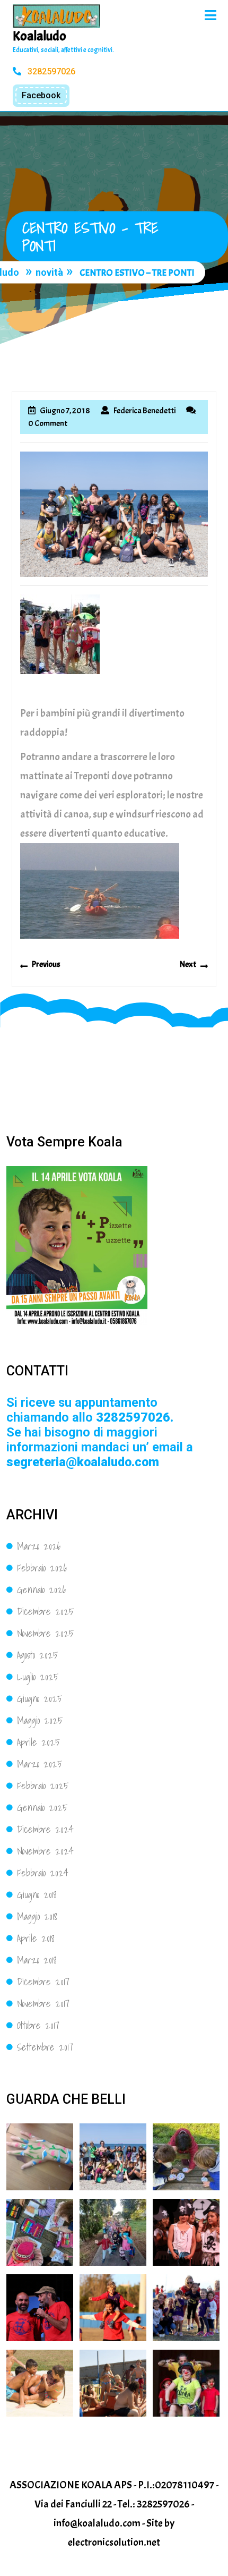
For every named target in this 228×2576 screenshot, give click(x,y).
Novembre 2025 (45, 1633)
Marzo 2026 (39, 1546)
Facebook (41, 95)
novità (49, 273)
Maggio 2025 (40, 1720)
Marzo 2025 (40, 1764)
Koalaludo (40, 36)
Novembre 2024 (45, 1851)
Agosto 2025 (37, 1655)
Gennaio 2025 (42, 1808)
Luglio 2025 (38, 1677)
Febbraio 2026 (42, 1568)
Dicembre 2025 (45, 1612)
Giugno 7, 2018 (65, 411)
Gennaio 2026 (42, 1590)
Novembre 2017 (43, 2004)
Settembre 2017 (45, 2047)
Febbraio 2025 (43, 1786)
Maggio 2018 (37, 1916)
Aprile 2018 (36, 1938)
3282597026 (50, 71)
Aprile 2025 (38, 1742)
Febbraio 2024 (43, 1873)
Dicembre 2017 (43, 1982)
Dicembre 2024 (45, 1829)
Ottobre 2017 (38, 2025)
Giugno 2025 (40, 1699)
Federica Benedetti (144, 411)
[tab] (211, 15)
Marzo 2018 (37, 1960)
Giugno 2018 (37, 1895)
